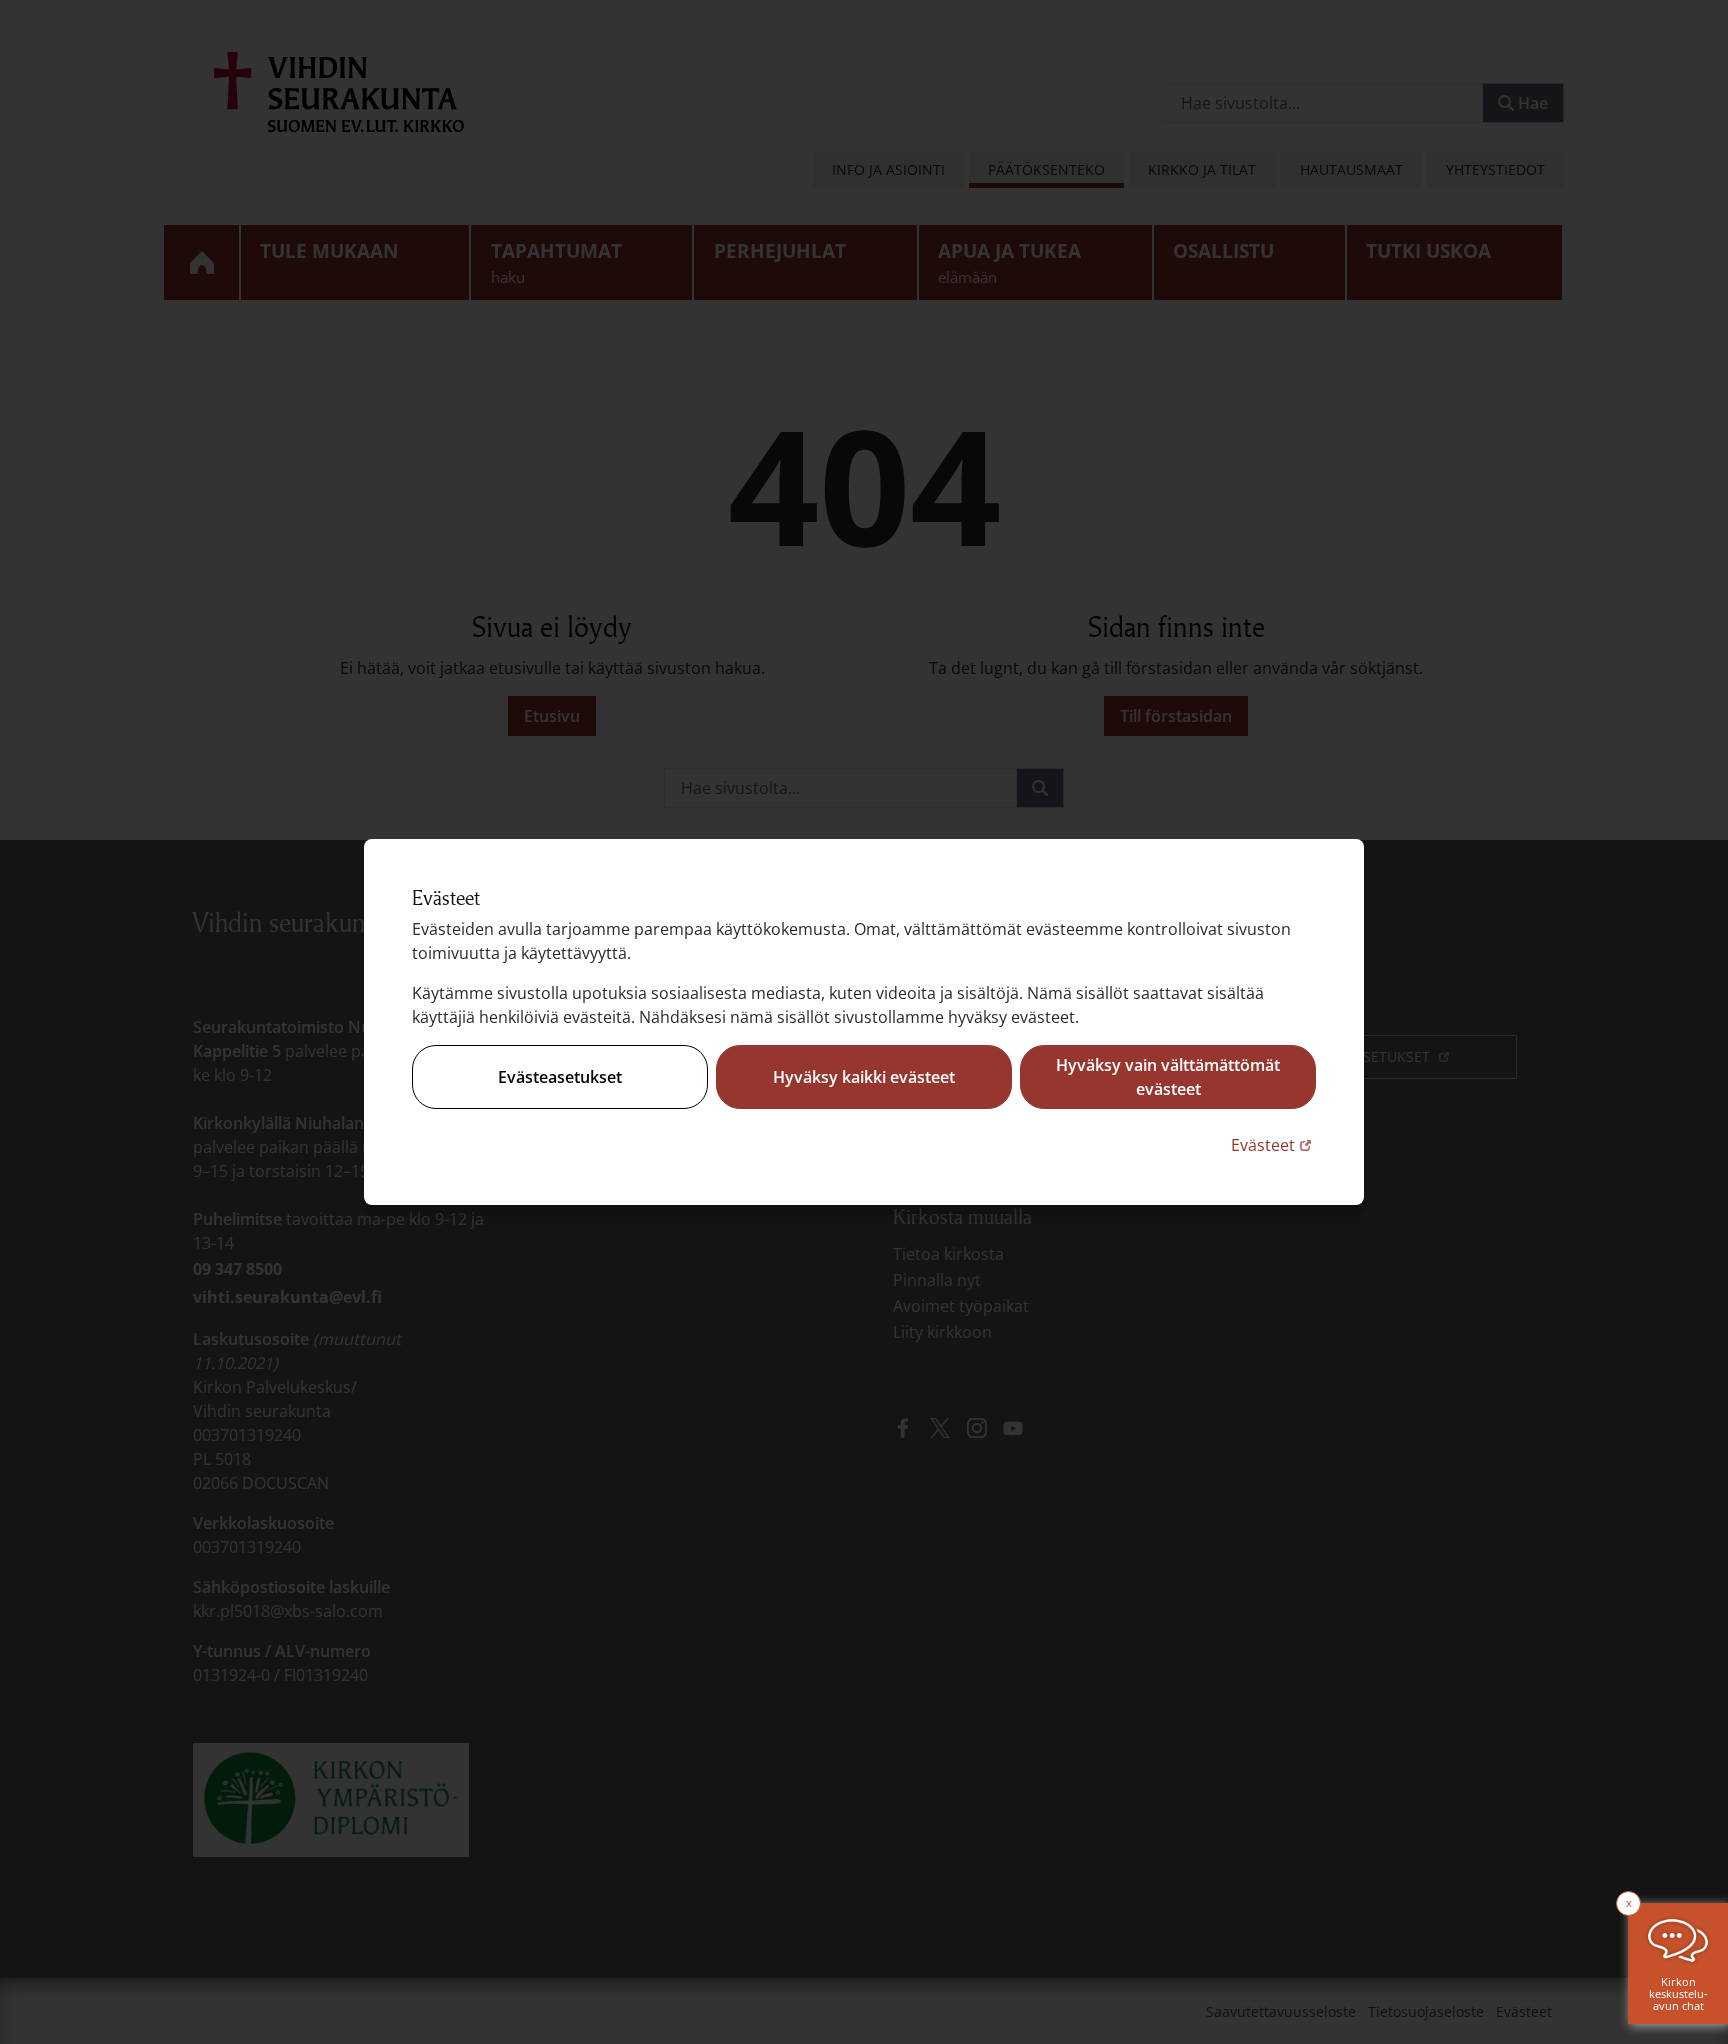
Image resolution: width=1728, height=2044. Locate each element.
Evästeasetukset (560, 1077)
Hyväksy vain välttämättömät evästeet (1168, 1077)
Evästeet (1273, 1144)
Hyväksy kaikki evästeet (864, 1077)
